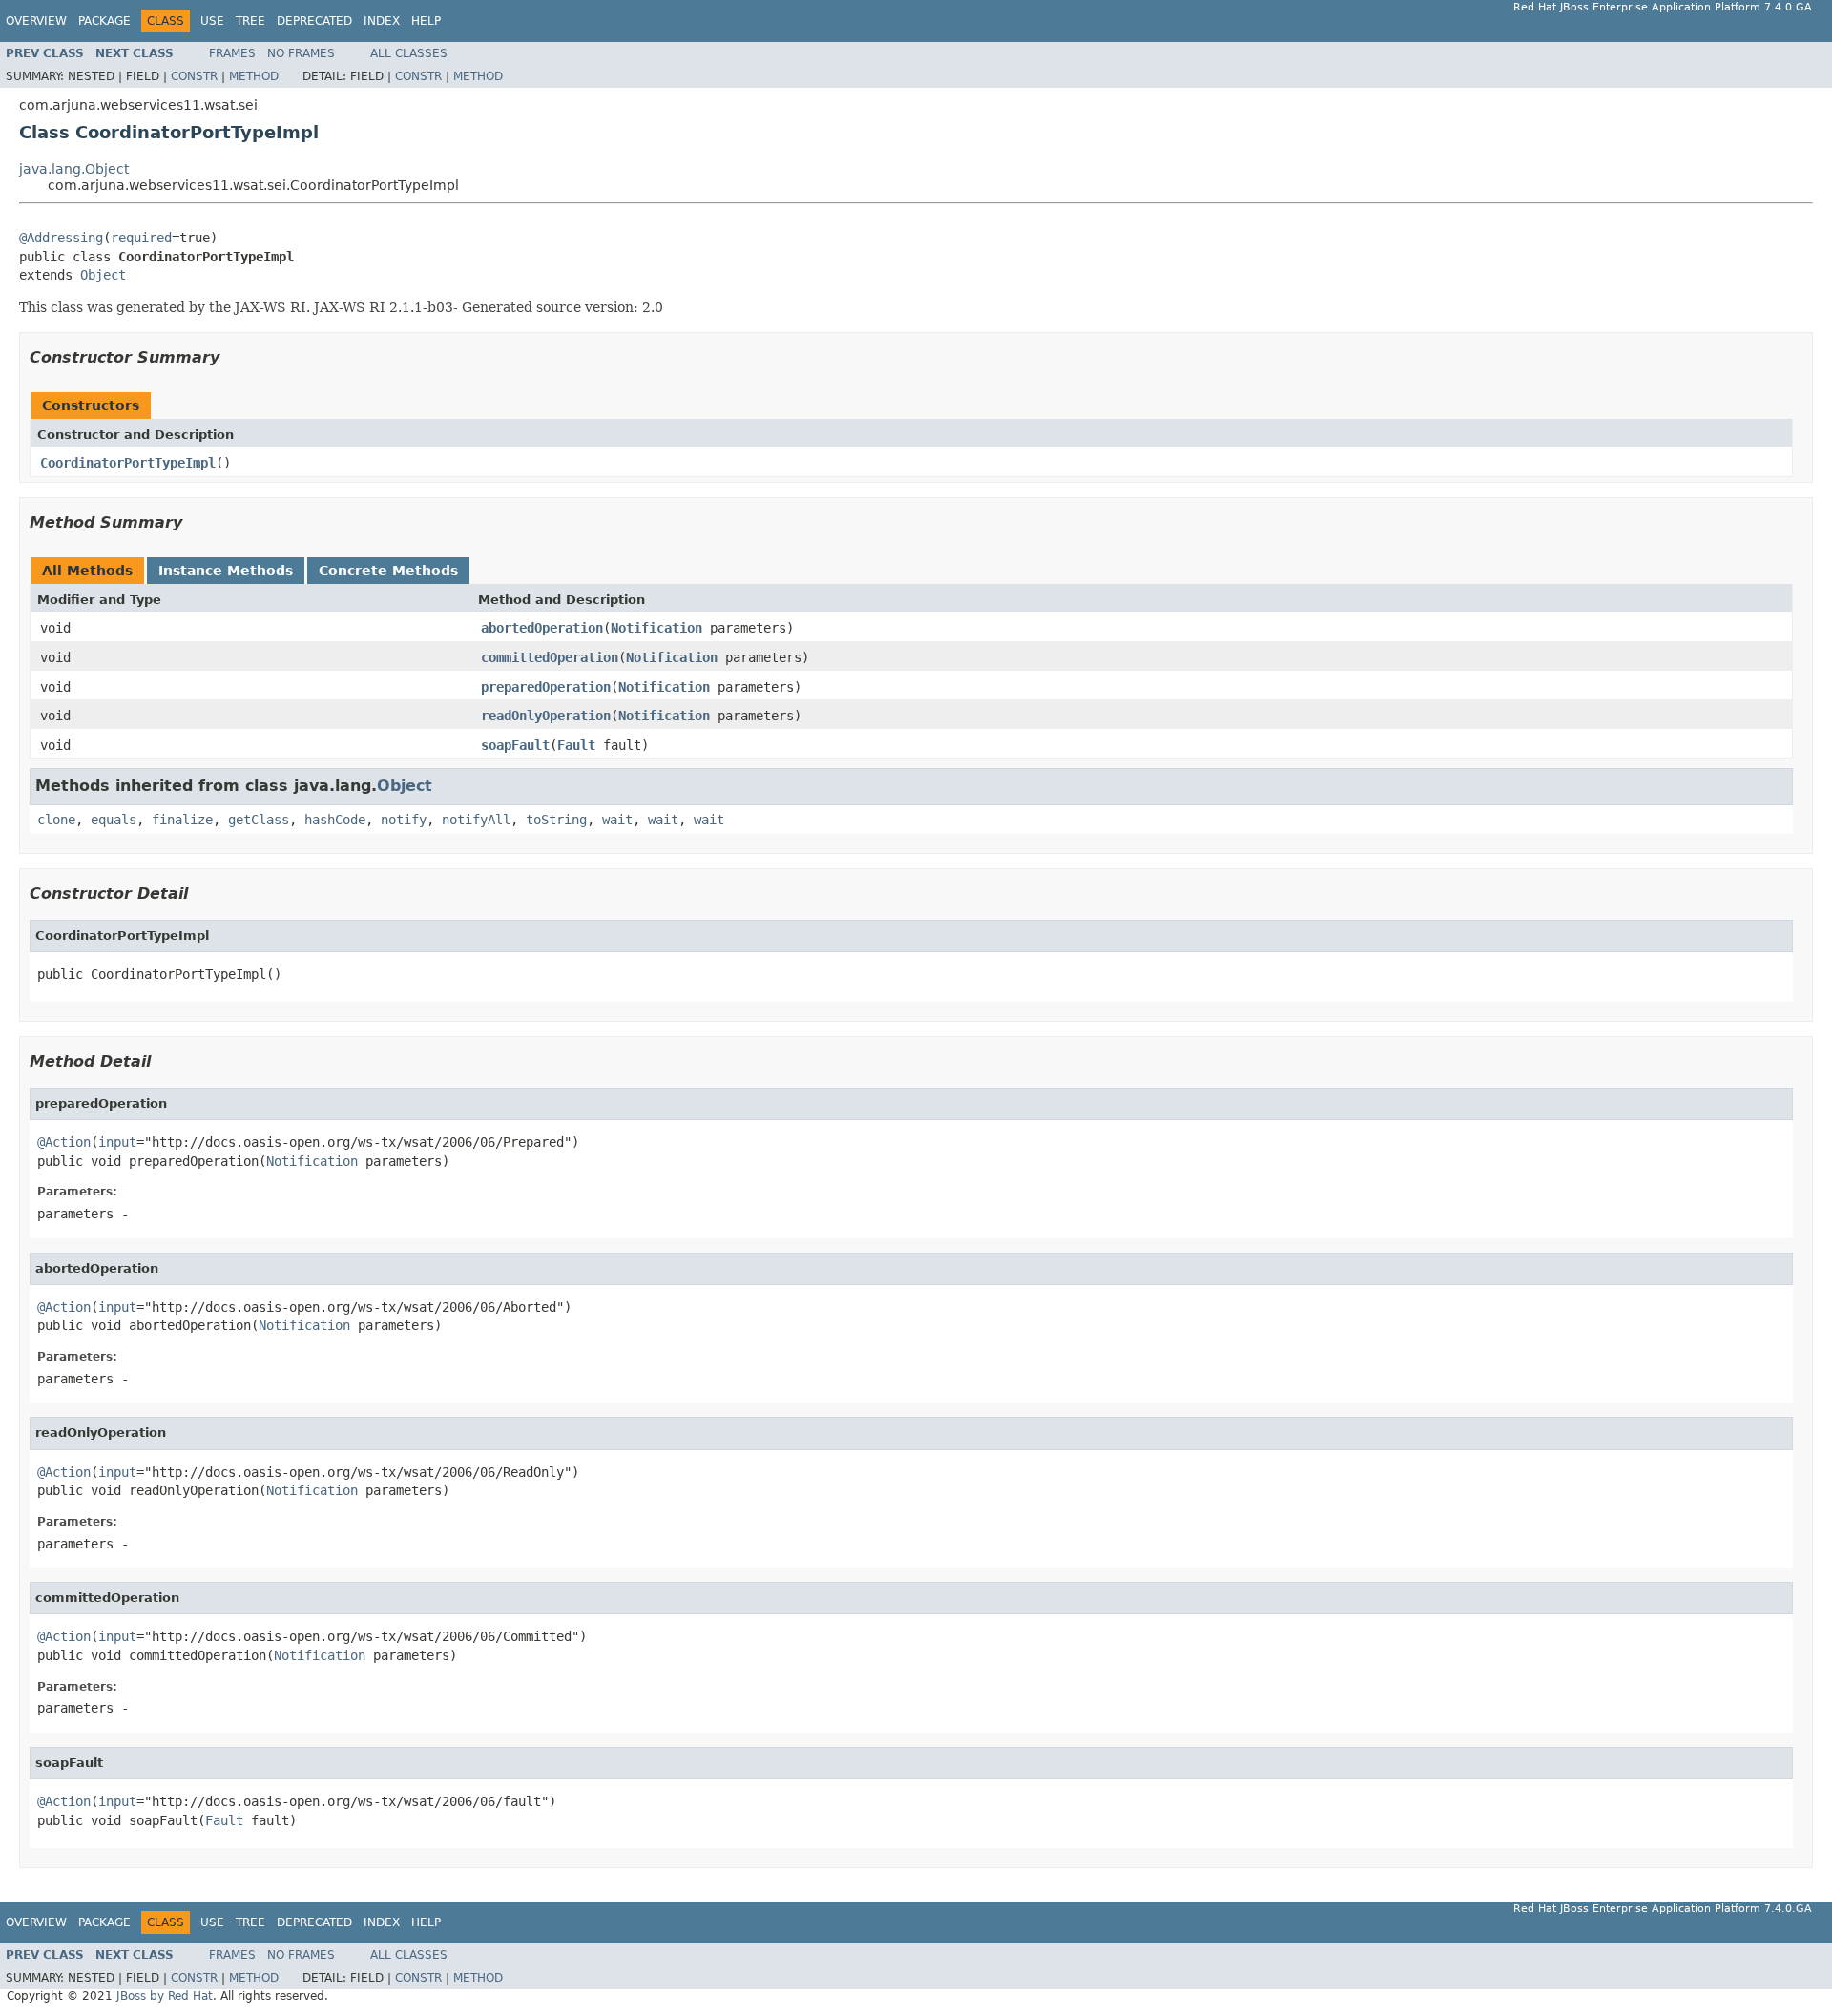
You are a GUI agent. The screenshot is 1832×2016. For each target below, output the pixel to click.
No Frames (301, 53)
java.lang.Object (74, 169)
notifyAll (476, 820)
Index (382, 21)
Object (103, 275)
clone (56, 820)
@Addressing (61, 238)
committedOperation (550, 657)
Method (254, 76)
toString (556, 820)
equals (114, 820)
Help (426, 21)
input (117, 1142)
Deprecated (314, 21)
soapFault (515, 745)
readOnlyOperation (546, 716)
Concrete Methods (388, 571)
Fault (576, 745)
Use (212, 21)
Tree (250, 21)
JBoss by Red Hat (165, 1996)
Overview (36, 21)
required (141, 238)
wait (617, 820)
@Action (64, 1142)
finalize (182, 820)
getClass (259, 820)
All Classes (409, 53)
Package (104, 21)
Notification (656, 628)
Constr (194, 76)
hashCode (335, 820)
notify (404, 820)
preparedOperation (546, 687)
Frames (232, 53)
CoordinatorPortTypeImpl (128, 463)
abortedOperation (542, 628)
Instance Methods (226, 571)
